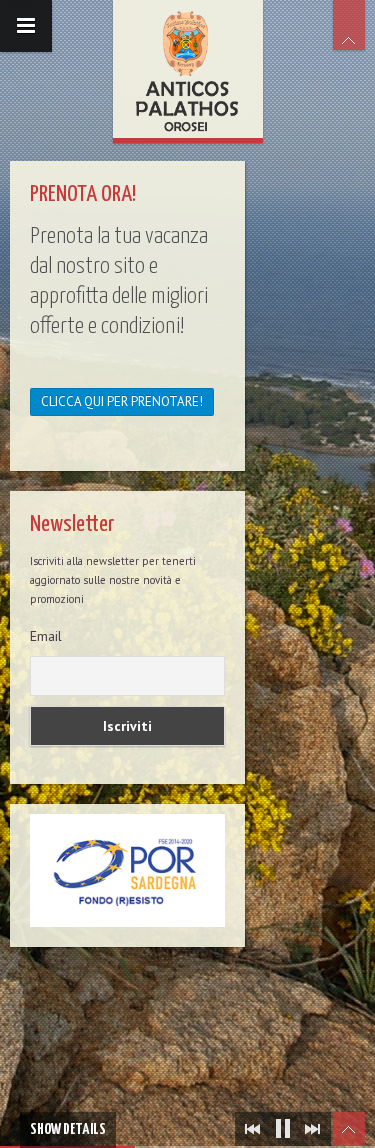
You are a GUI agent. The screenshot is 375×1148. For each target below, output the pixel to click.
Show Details (68, 1129)
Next (313, 1129)
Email (46, 636)
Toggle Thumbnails (349, 1129)
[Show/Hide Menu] (26, 26)
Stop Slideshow (283, 1129)
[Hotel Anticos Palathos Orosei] (188, 69)
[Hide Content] (349, 25)
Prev (253, 1129)
